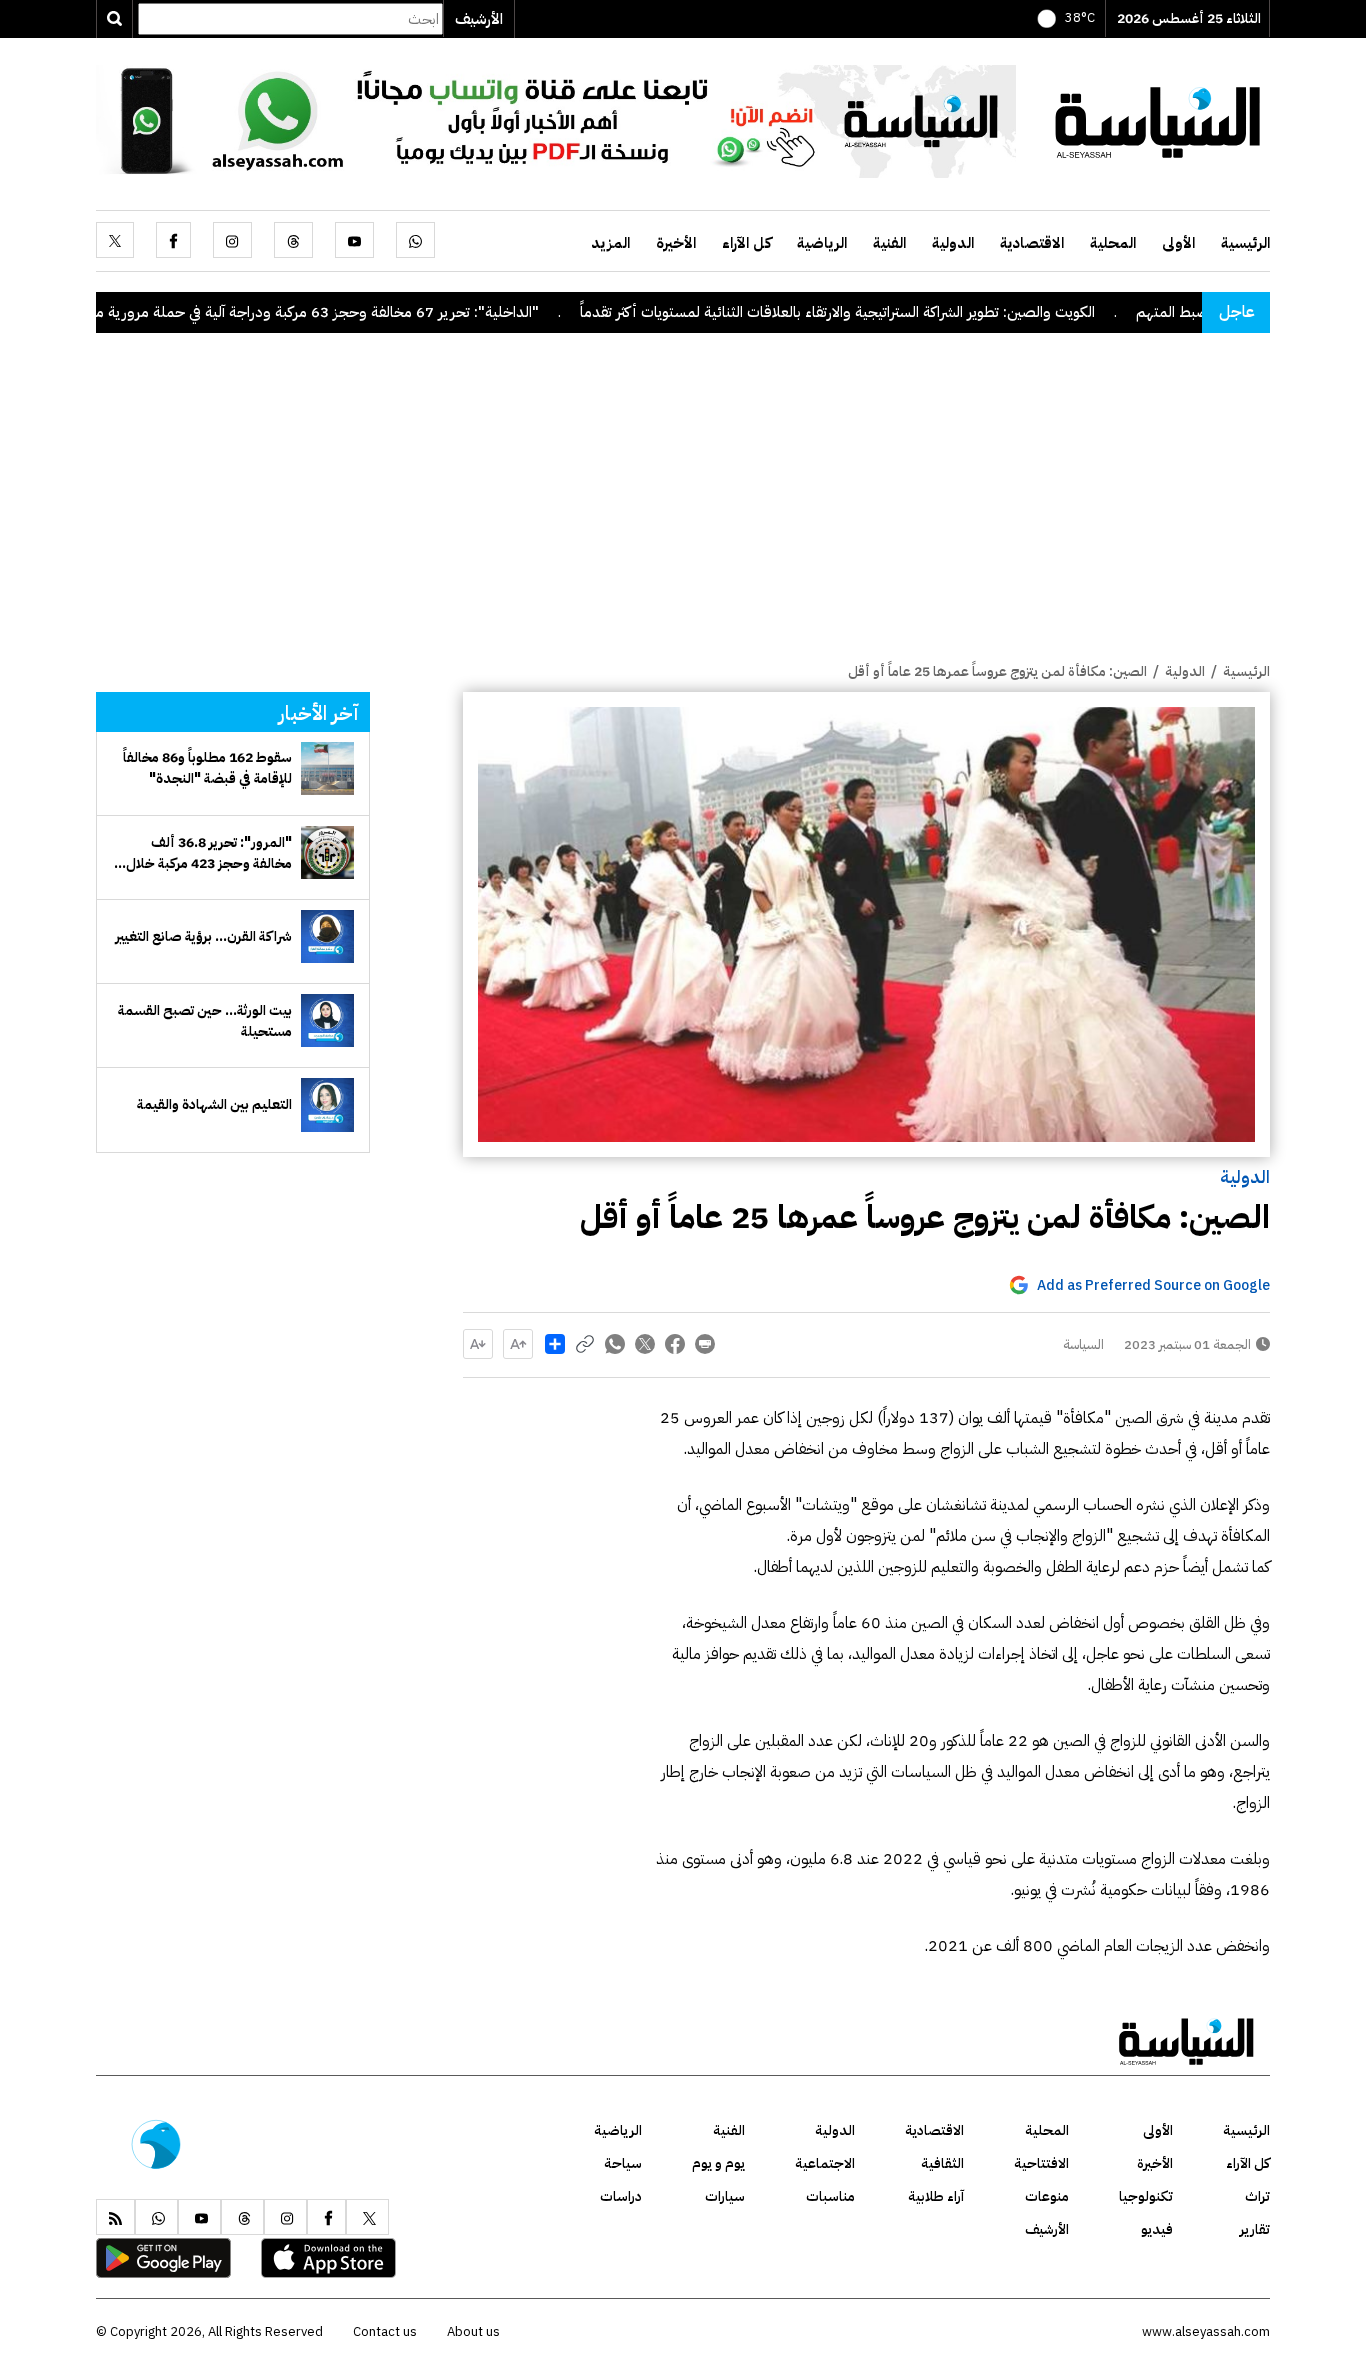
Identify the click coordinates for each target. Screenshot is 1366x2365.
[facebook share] (675, 1344)
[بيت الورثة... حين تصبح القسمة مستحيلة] (327, 1020)
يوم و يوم (718, 2163)
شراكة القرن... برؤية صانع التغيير (203, 936)
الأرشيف (479, 19)
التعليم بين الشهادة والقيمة (214, 1104)
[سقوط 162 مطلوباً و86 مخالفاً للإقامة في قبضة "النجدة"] (327, 768)
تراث (1257, 2196)
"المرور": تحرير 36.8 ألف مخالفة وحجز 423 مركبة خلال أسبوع (209, 853)
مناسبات (830, 2196)
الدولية (953, 243)
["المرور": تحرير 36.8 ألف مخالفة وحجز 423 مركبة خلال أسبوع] (327, 852)
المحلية (1113, 243)
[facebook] (173, 240)
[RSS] (115, 2217)
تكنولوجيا (1146, 2196)
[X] (115, 240)
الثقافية (942, 2163)
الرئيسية (1245, 243)
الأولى (1178, 243)
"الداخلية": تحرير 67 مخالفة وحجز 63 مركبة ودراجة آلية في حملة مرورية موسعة (377, 312)
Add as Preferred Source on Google (1153, 1285)
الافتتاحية (1041, 2163)
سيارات (725, 2196)
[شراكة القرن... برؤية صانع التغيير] (327, 936)
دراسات (621, 2196)
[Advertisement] (683, 511)
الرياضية (822, 243)
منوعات (1047, 2196)
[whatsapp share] (615, 1344)
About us (473, 2331)
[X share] (645, 1344)
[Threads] (293, 240)
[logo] (1158, 120)
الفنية (889, 243)
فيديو (1157, 2229)
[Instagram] (232, 240)
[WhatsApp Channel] (556, 120)
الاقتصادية (1032, 243)
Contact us (385, 2331)
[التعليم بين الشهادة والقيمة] (327, 1104)
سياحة (623, 2163)
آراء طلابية (936, 2196)
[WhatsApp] (415, 240)
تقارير (1255, 2229)
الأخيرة (676, 243)
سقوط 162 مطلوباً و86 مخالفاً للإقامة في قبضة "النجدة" (207, 768)
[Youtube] (354, 240)
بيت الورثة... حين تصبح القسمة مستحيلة (205, 1021)
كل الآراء (746, 243)
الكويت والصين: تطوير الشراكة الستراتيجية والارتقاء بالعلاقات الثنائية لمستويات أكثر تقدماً (914, 312)
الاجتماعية (825, 2163)
